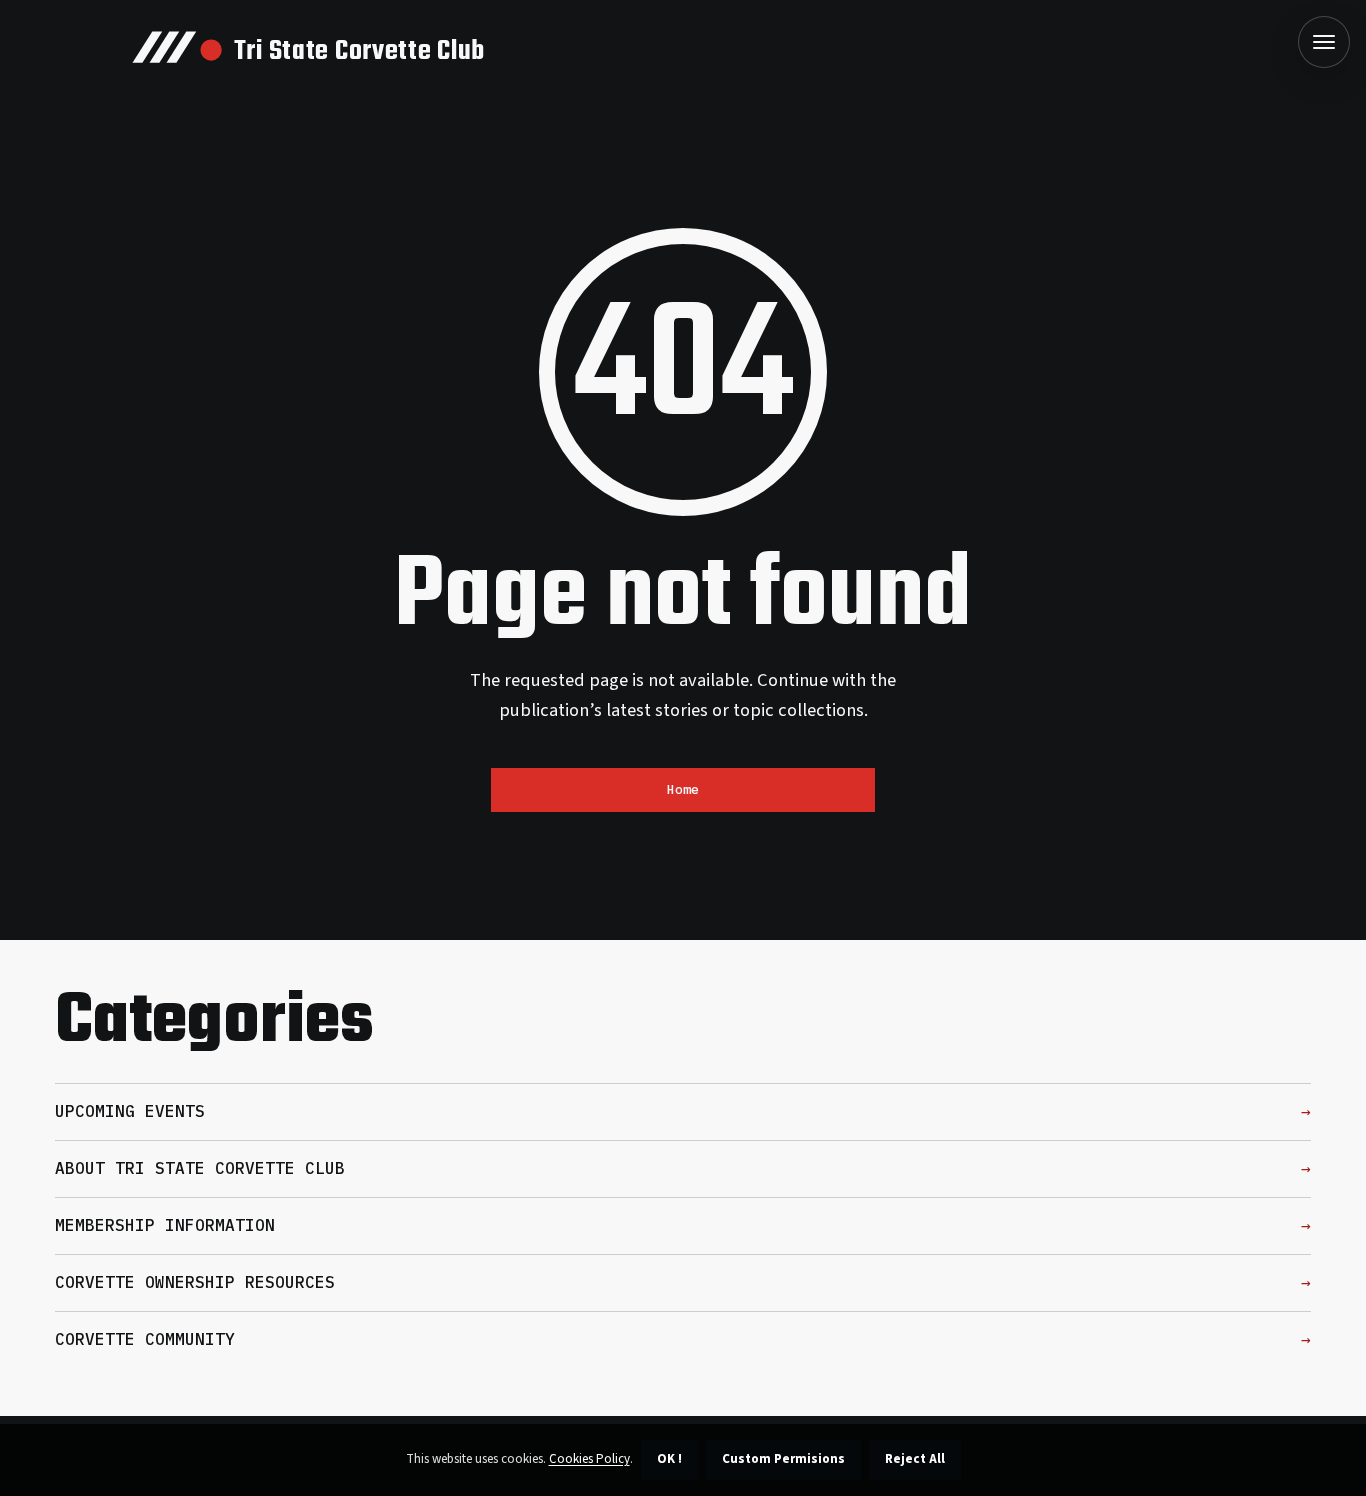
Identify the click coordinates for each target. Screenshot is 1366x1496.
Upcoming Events (130, 1111)
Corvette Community (145, 1339)
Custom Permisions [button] (783, 1459)
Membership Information (165, 1225)
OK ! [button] (669, 1459)
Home (683, 789)
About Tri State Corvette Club (200, 1168)
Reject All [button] (915, 1459)
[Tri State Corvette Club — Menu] (1324, 42)
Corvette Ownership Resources (195, 1282)
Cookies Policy (589, 1459)
